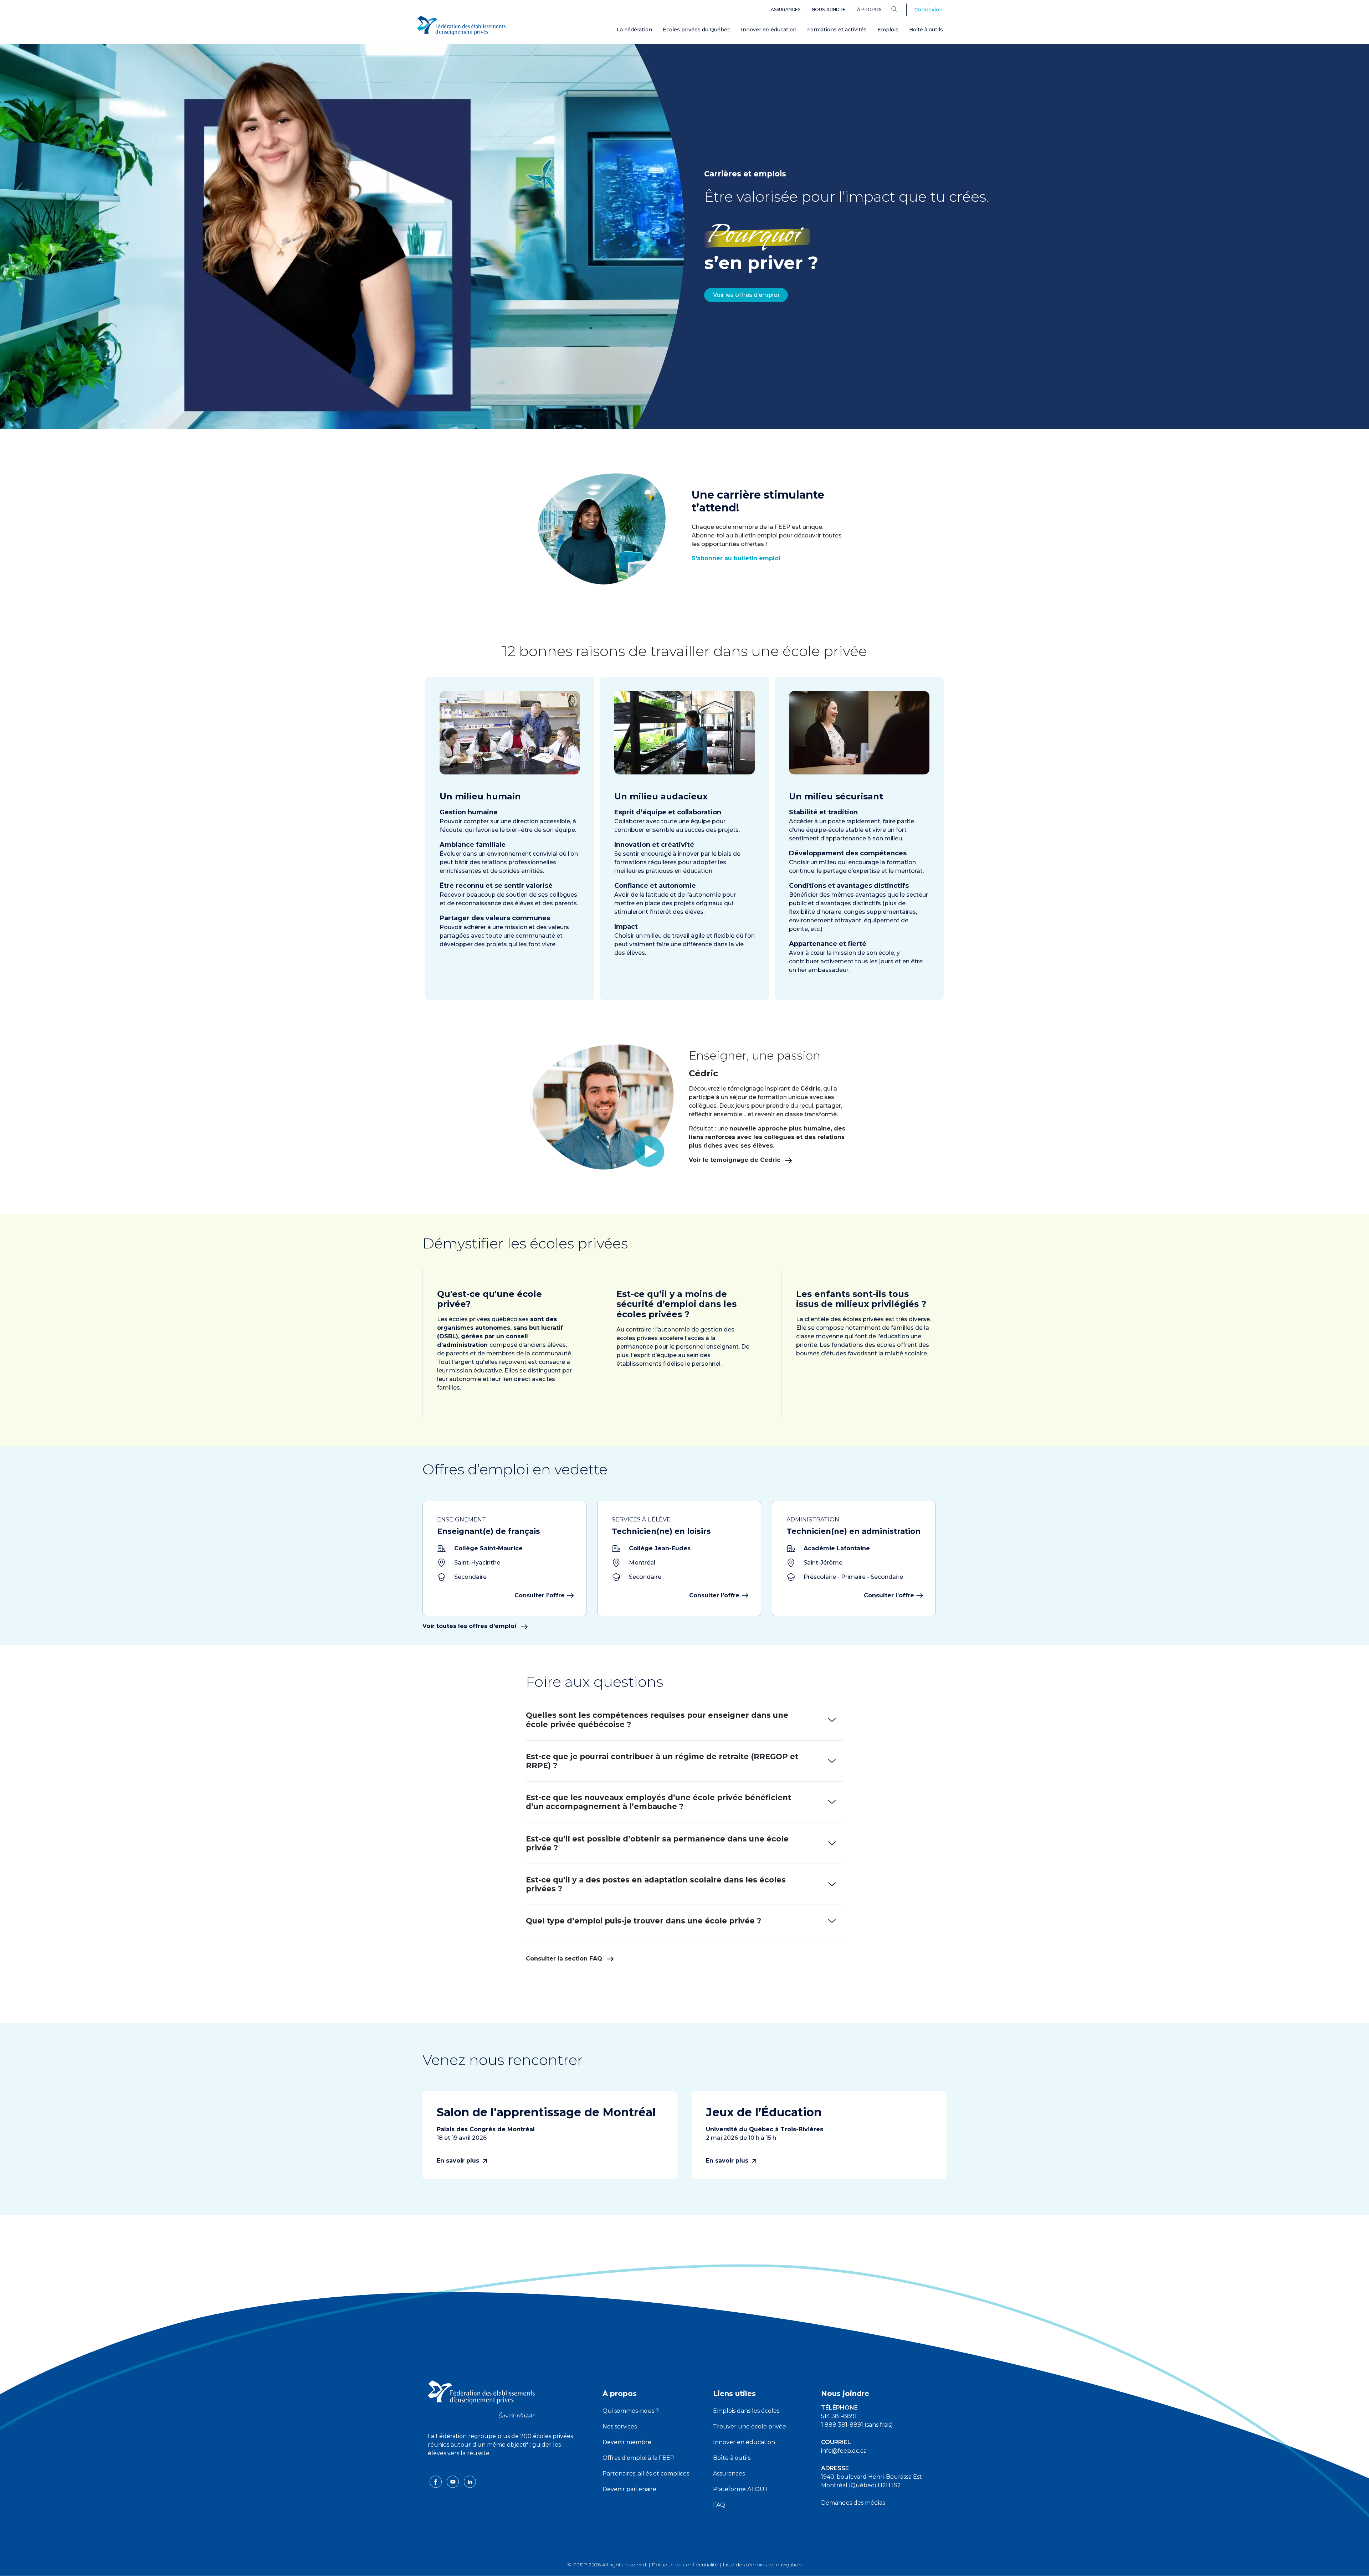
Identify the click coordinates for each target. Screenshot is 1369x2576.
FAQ (719, 2505)
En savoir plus (459, 2161)
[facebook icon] (436, 2481)
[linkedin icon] (470, 2481)
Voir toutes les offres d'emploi (470, 1626)
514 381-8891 (839, 2416)
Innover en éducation (769, 30)
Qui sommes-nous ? (631, 2411)
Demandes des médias (853, 2503)
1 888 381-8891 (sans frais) (857, 2425)
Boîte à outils (926, 30)
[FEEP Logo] (461, 25)
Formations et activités (837, 30)
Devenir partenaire (629, 2489)
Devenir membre (627, 2442)
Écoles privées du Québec (696, 30)
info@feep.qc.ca (844, 2451)
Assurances (786, 9)
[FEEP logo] (481, 2399)
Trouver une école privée (750, 2426)
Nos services (620, 2426)
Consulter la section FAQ (565, 1959)
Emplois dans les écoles (746, 2411)
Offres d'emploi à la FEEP (639, 2458)
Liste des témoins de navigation (762, 2565)
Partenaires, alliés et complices (646, 2474)
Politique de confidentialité (685, 2565)
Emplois (888, 30)
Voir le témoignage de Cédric (735, 1160)
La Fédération (634, 30)
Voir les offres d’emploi (746, 295)
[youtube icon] (453, 2481)
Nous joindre (829, 9)
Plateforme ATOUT (741, 2489)
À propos (869, 9)
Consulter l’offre (540, 1595)
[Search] (900, 9)
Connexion (929, 10)
